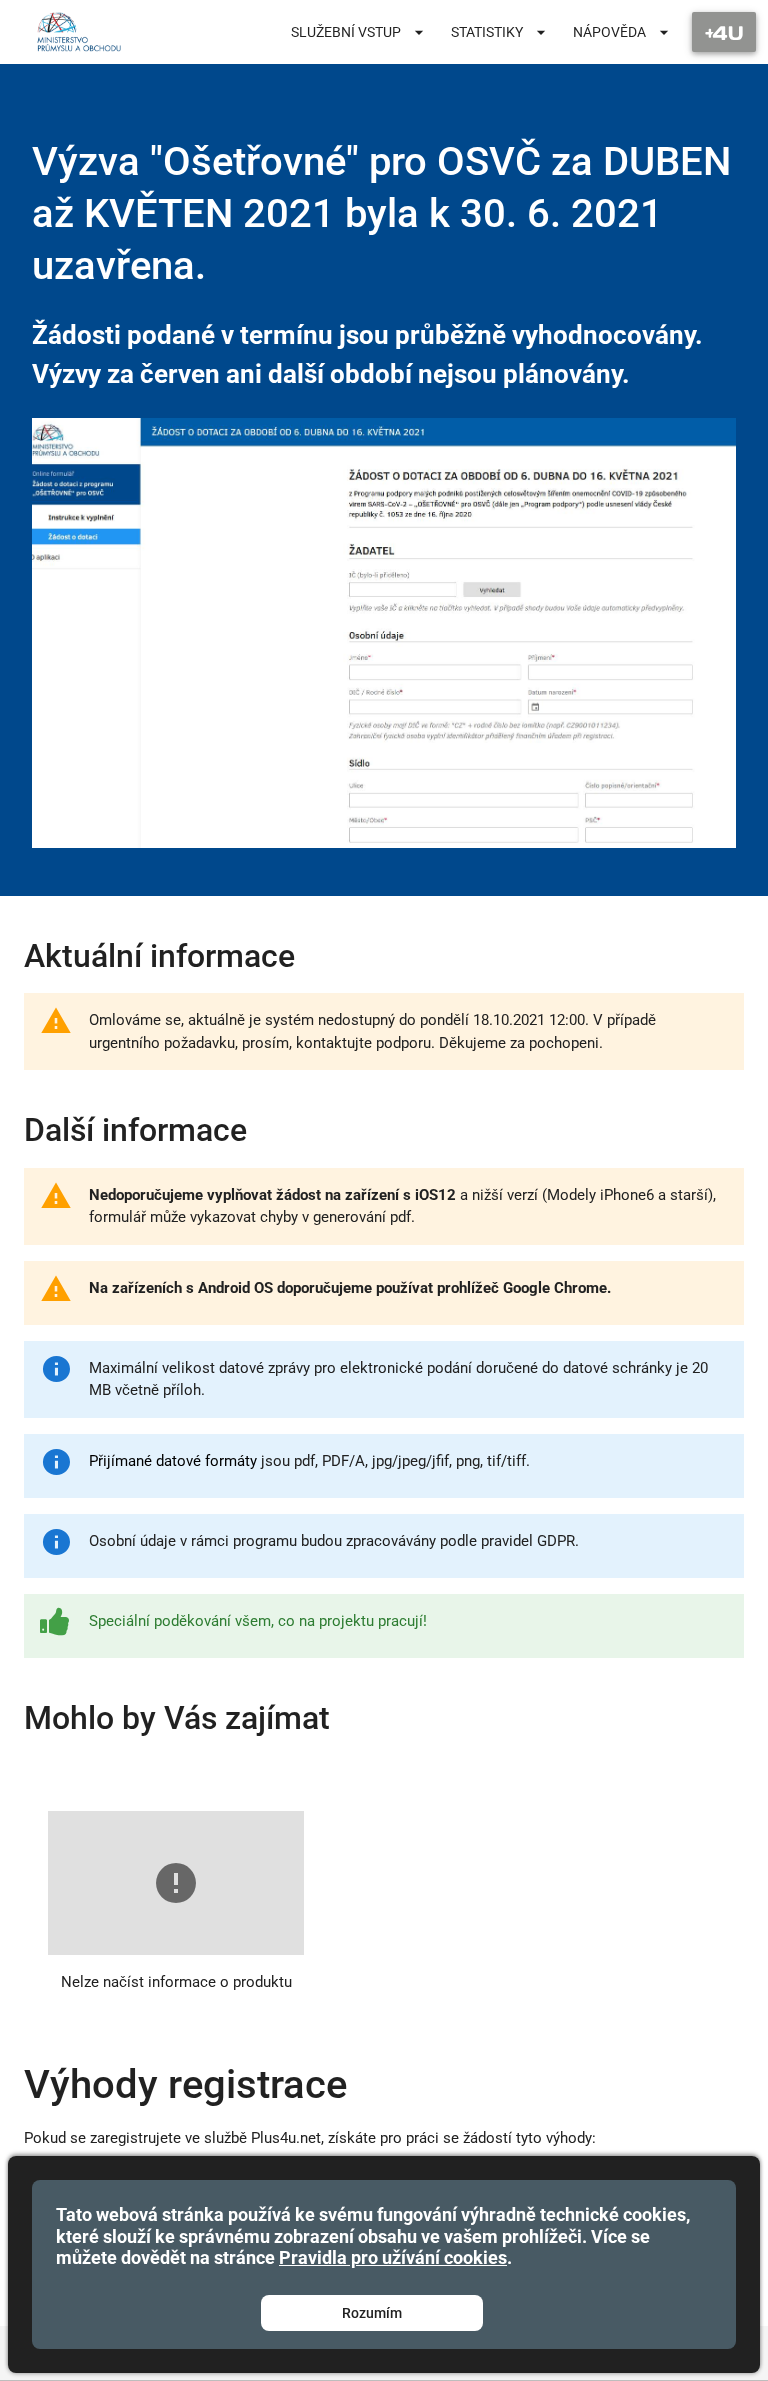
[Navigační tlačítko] (724, 32)
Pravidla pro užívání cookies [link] (393, 2257)
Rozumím (372, 2313)
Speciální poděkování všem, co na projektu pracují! (258, 1621)
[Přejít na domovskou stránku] (78, 32)
